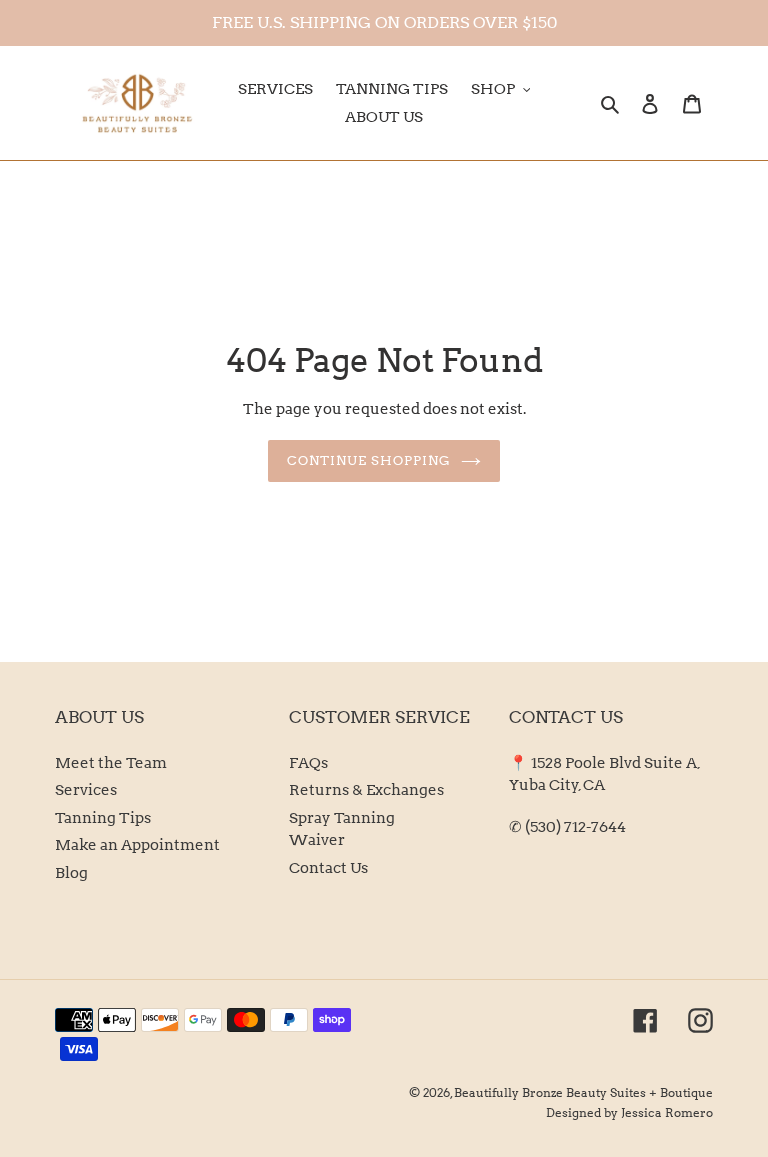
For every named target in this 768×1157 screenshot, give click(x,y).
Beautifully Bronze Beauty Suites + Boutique (583, 1092)
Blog (71, 873)
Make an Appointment (137, 845)
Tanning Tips (103, 818)
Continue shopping (369, 460)
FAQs (308, 763)
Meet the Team (111, 763)
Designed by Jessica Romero (629, 1112)
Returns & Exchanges (366, 790)
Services (86, 790)
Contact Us (328, 868)
